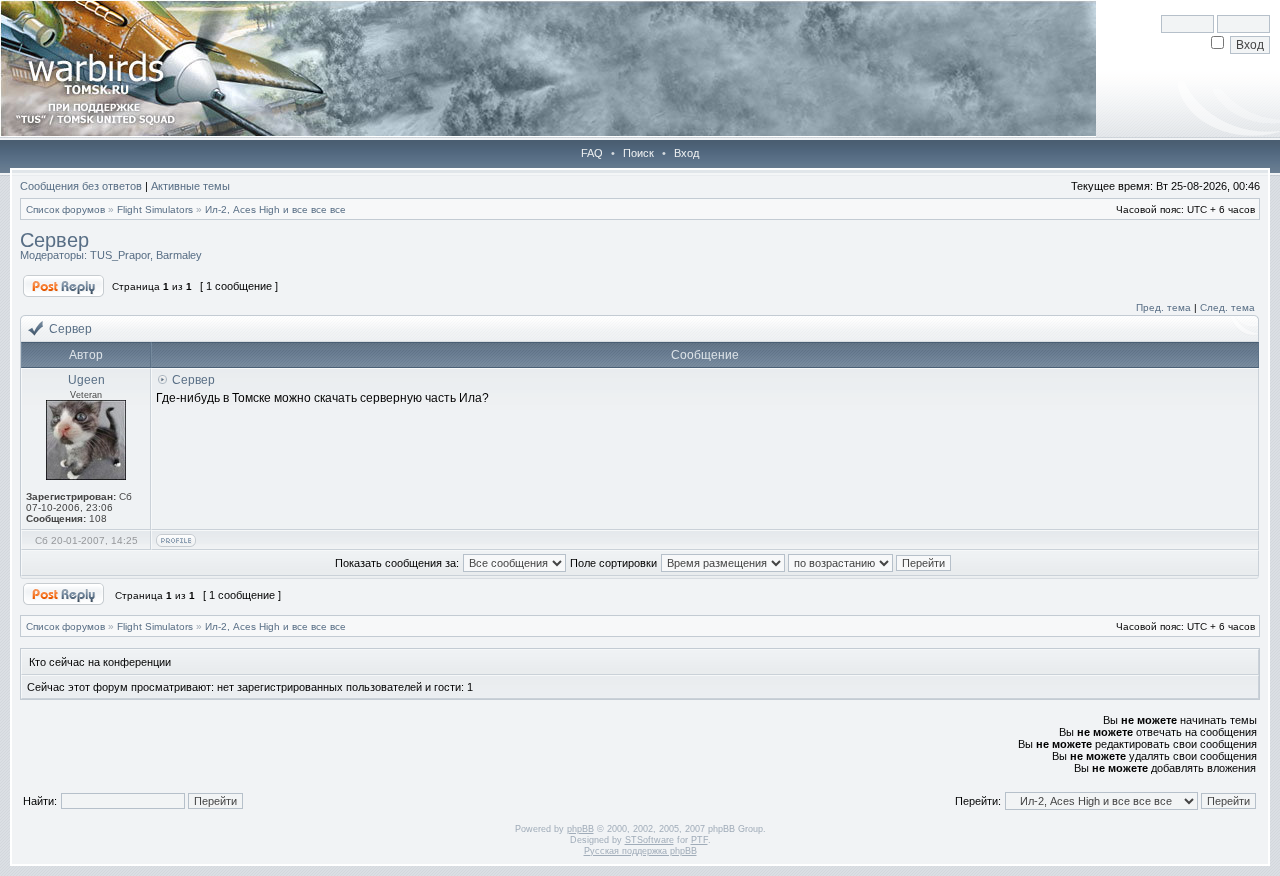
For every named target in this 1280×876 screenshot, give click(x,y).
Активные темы (190, 186)
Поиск (638, 153)
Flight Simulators (155, 209)
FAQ (592, 153)
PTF (699, 840)
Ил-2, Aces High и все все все (275, 209)
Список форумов (65, 209)
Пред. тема (1163, 307)
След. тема (1227, 307)
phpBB (580, 829)
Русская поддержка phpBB (640, 851)
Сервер (54, 240)
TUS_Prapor (120, 255)
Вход (686, 153)
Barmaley (179, 255)
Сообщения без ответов (81, 186)
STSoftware (649, 840)
